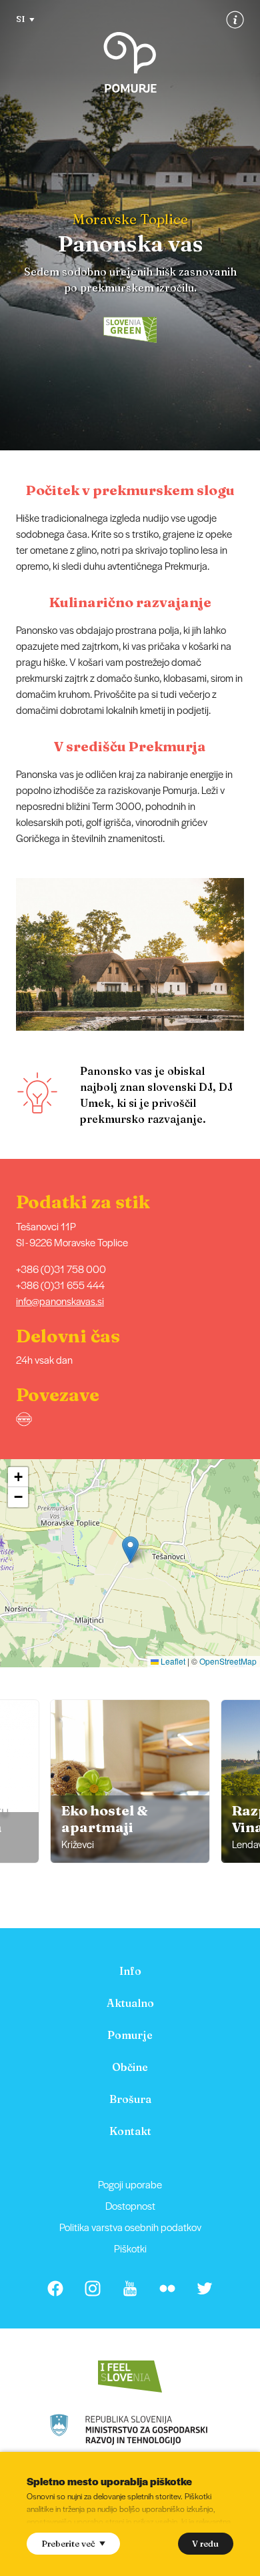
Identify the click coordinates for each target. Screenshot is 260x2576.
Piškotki (130, 2248)
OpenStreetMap (228, 1661)
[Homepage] (130, 62)
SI (21, 19)
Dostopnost (130, 2205)
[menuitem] (130, 1971)
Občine (130, 2067)
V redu (205, 2543)
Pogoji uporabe (130, 2184)
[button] (251, 955)
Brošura (130, 2099)
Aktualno (130, 2003)
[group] (130, 1781)
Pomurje (130, 2035)
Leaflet (172, 1661)
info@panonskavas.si (60, 1301)
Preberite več (68, 2543)
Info (130, 1971)
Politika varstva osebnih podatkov (130, 2227)
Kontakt (130, 2131)
